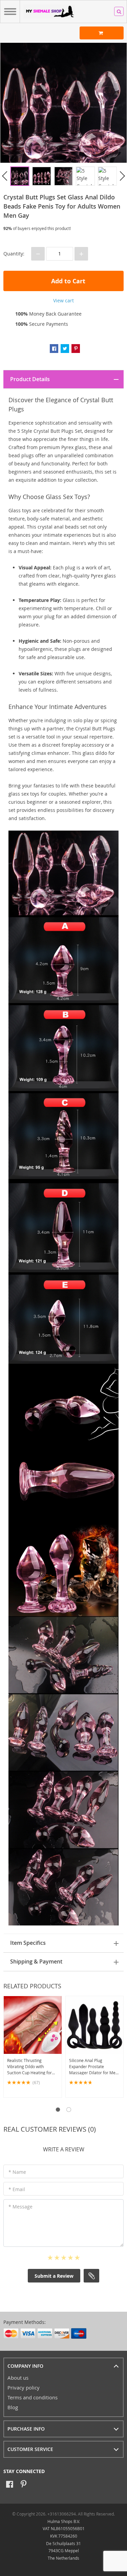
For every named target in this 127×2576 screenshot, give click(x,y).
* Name (17, 2172)
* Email (17, 2189)
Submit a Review (54, 2276)
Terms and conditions (33, 2397)
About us (18, 2378)
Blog (13, 2407)
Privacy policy (24, 2387)
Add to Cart (67, 281)
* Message (20, 2207)
